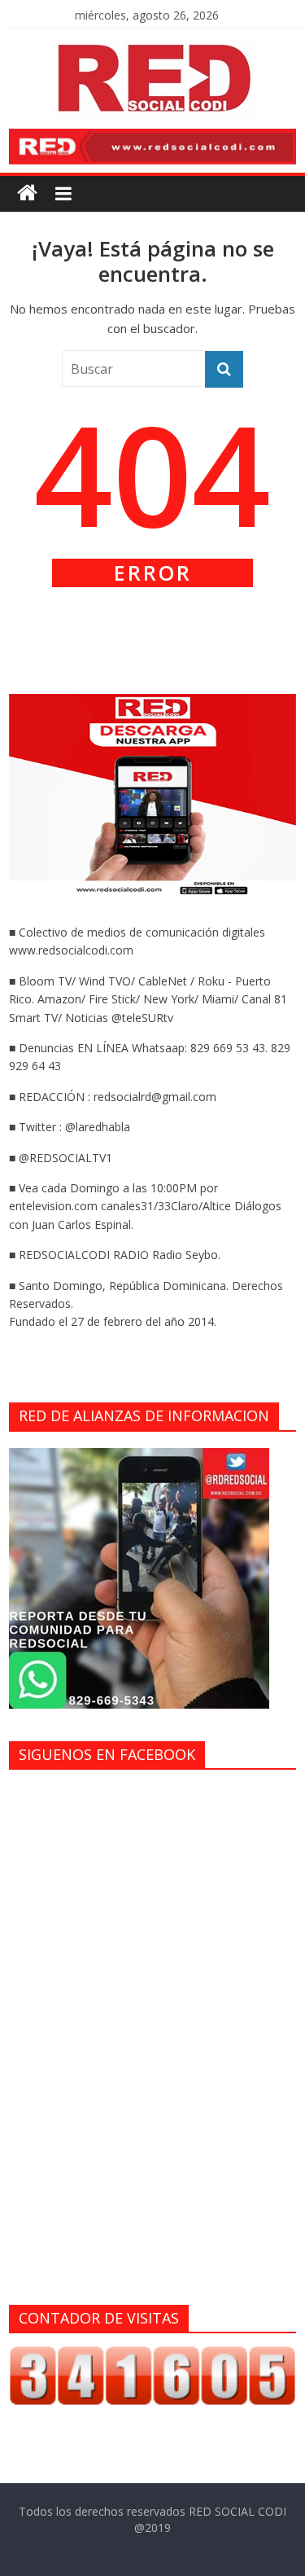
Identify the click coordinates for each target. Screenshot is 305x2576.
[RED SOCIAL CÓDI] (27, 193)
